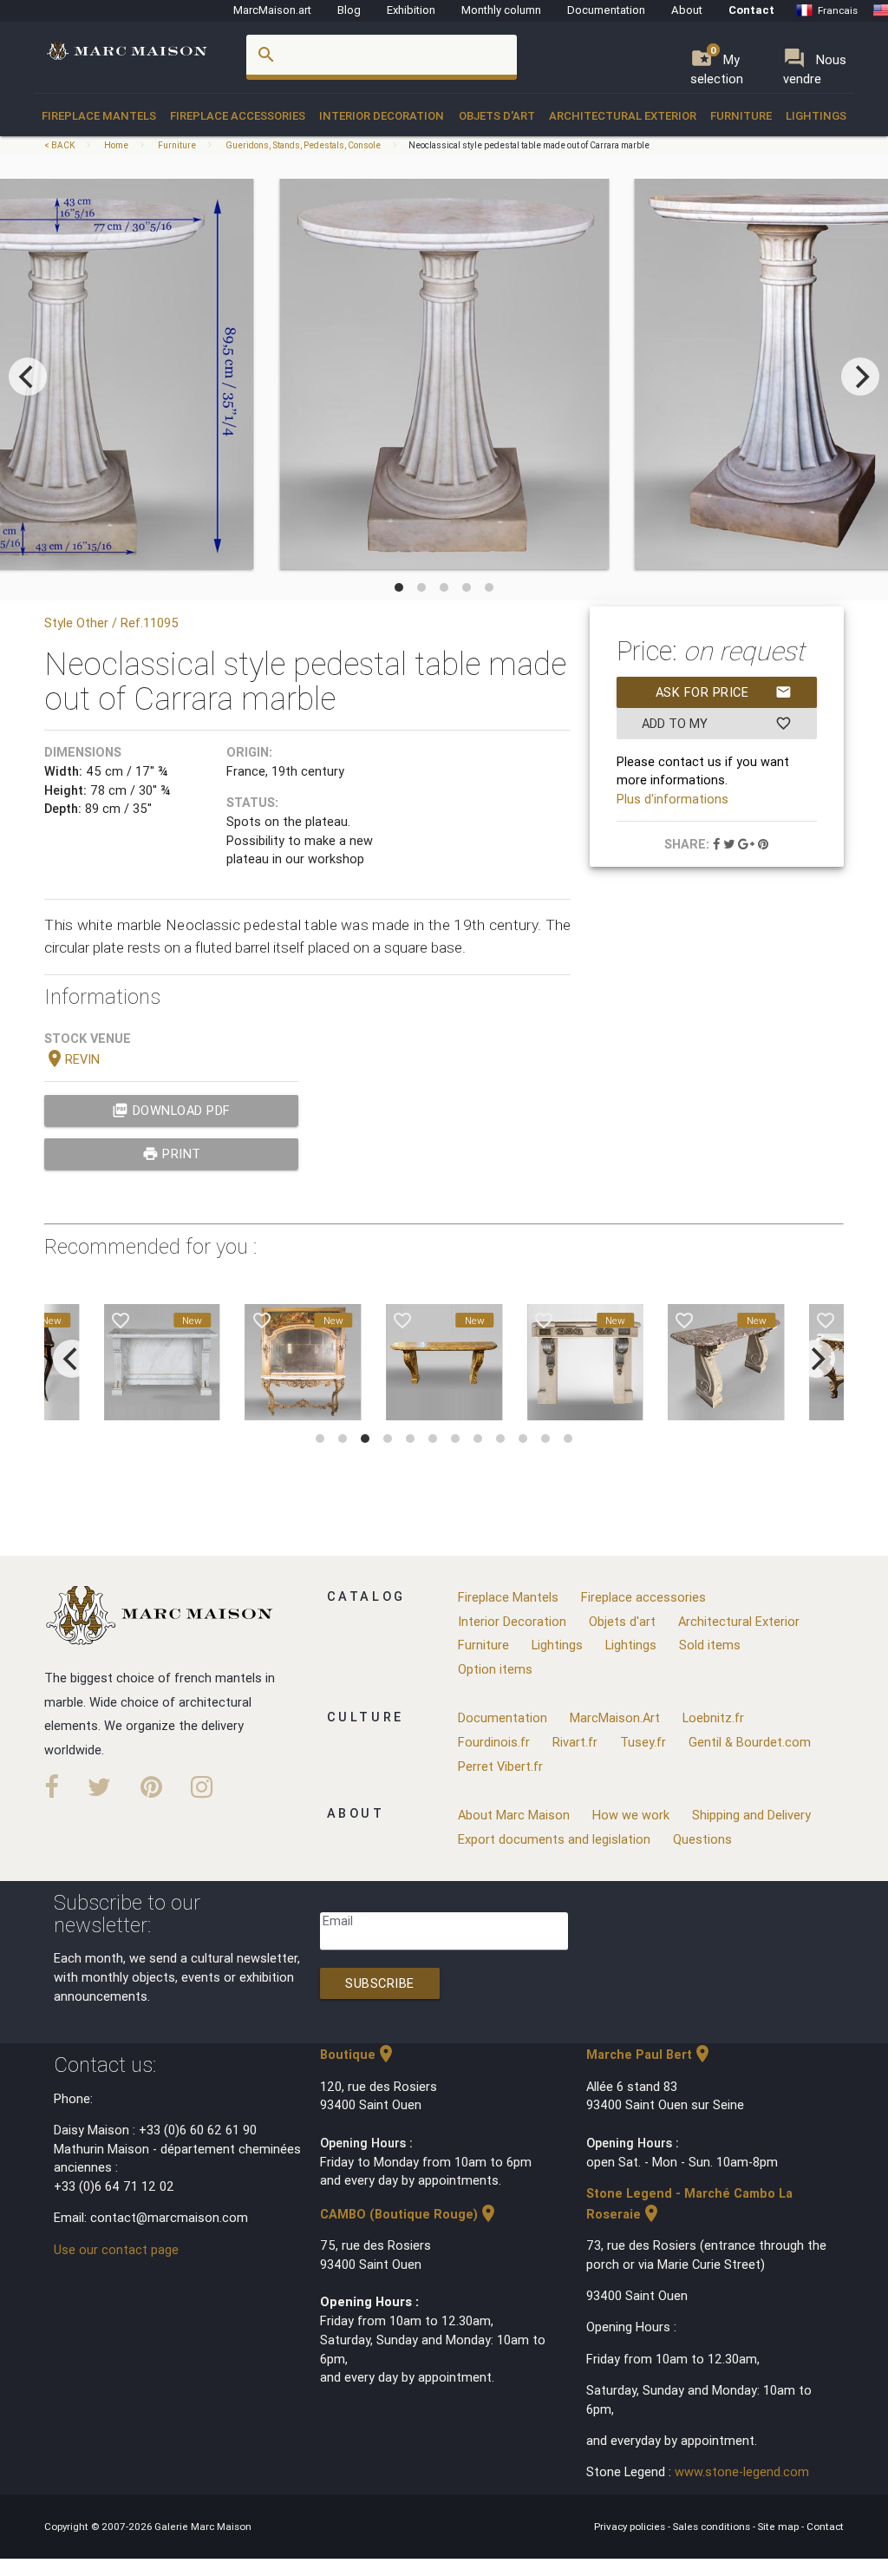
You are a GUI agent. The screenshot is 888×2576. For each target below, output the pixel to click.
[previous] (28, 377)
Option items (495, 1669)
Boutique (358, 2054)
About (687, 10)
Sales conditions (713, 2526)
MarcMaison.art (272, 10)
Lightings (816, 116)
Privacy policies (631, 2526)
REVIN (72, 1059)
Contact (751, 10)
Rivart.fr (575, 1742)
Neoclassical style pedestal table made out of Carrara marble (529, 145)
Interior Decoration (382, 116)
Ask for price (724, 692)
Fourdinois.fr (494, 1742)
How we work (631, 1815)
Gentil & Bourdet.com (750, 1742)
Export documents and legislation (554, 1839)
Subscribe (380, 1983)
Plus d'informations (673, 799)
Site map (780, 2526)
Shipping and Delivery (751, 1815)
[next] (860, 377)
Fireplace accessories (238, 116)
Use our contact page (116, 2249)
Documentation (606, 10)
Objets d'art (497, 116)
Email (338, 1921)
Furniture (741, 116)
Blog (349, 10)
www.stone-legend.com (742, 2471)
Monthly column (501, 10)
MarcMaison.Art (615, 1717)
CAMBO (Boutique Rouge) (409, 2214)
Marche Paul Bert (650, 2054)
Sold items (710, 1645)
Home (116, 145)
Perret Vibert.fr (500, 1766)
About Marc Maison (514, 1815)
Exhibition (411, 10)
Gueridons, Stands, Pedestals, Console (303, 145)
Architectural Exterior (623, 116)
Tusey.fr (643, 1742)
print (172, 1154)
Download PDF (171, 1110)
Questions (702, 1839)
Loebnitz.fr (713, 1717)
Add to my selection (717, 727)
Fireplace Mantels (99, 116)
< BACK (60, 145)
